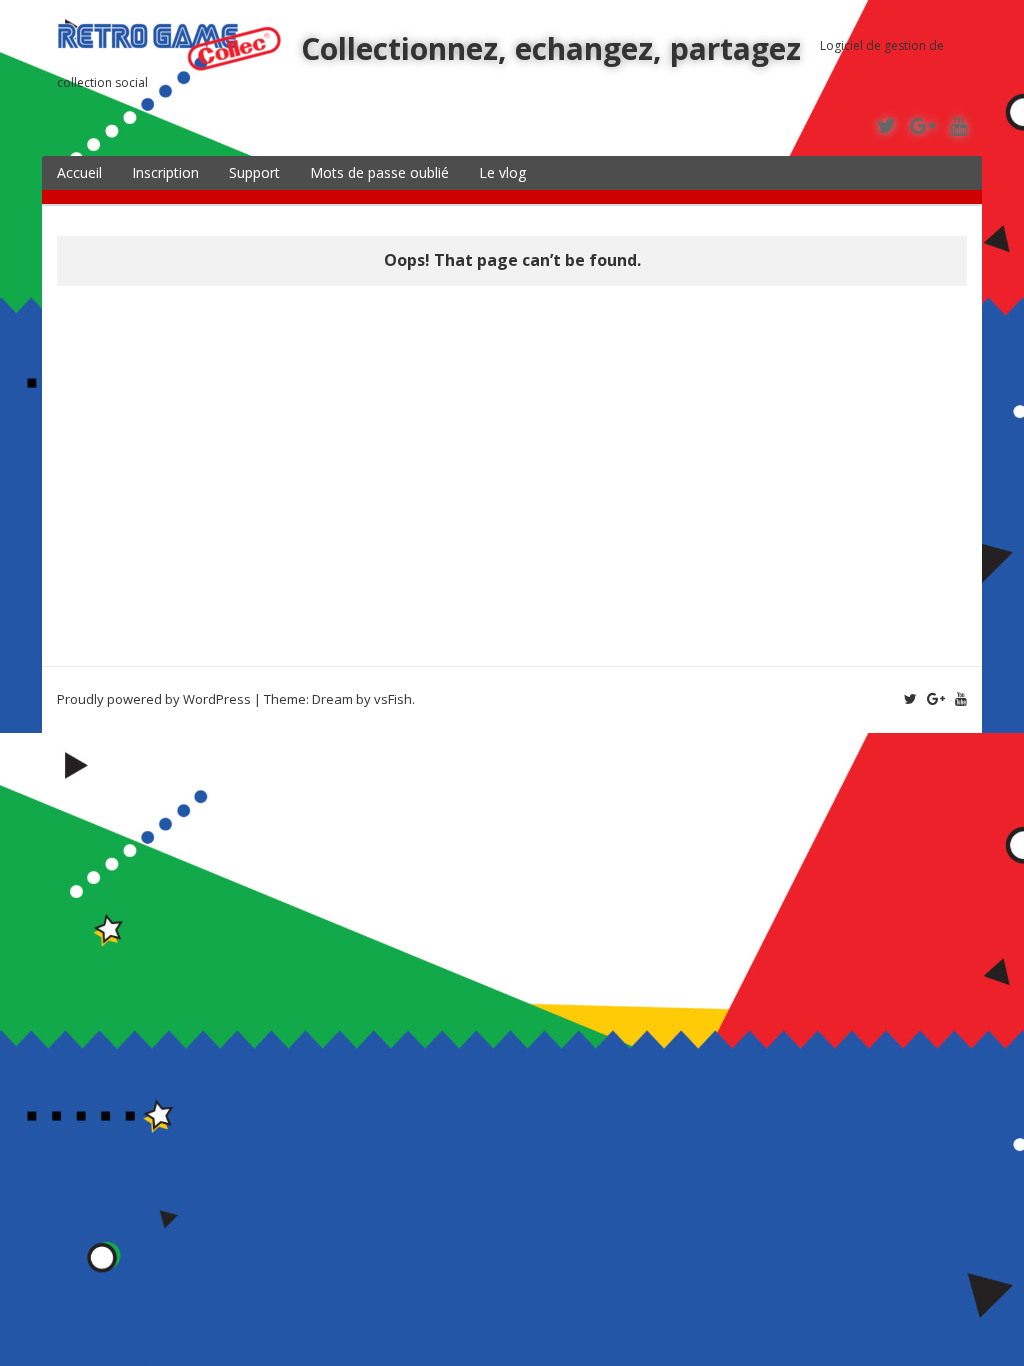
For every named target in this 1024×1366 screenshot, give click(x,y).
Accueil (79, 172)
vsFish (393, 699)
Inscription (165, 172)
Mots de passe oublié (379, 172)
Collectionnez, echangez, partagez (551, 48)
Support (254, 172)
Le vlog (502, 172)
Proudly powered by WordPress (154, 699)
